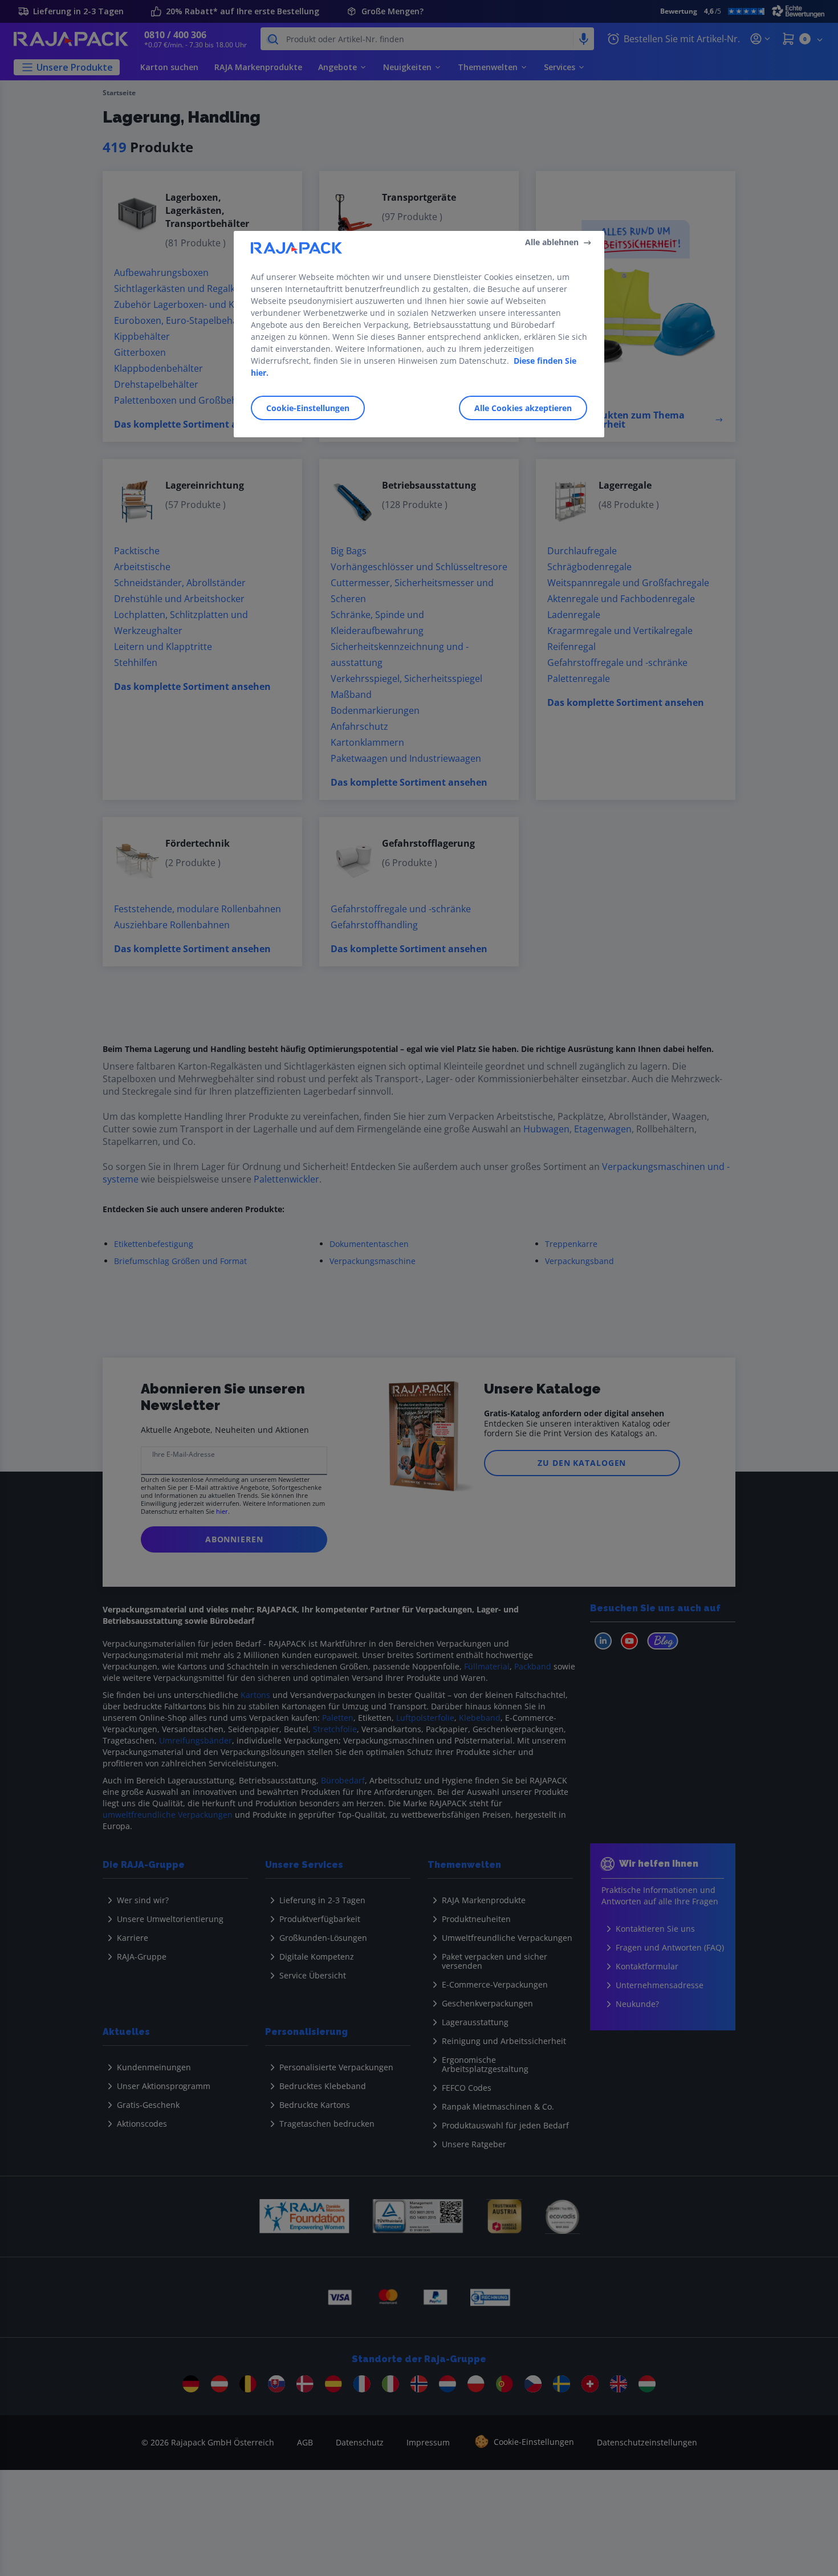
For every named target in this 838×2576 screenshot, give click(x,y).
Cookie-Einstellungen (308, 408)
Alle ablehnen (552, 242)
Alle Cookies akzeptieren (523, 408)
